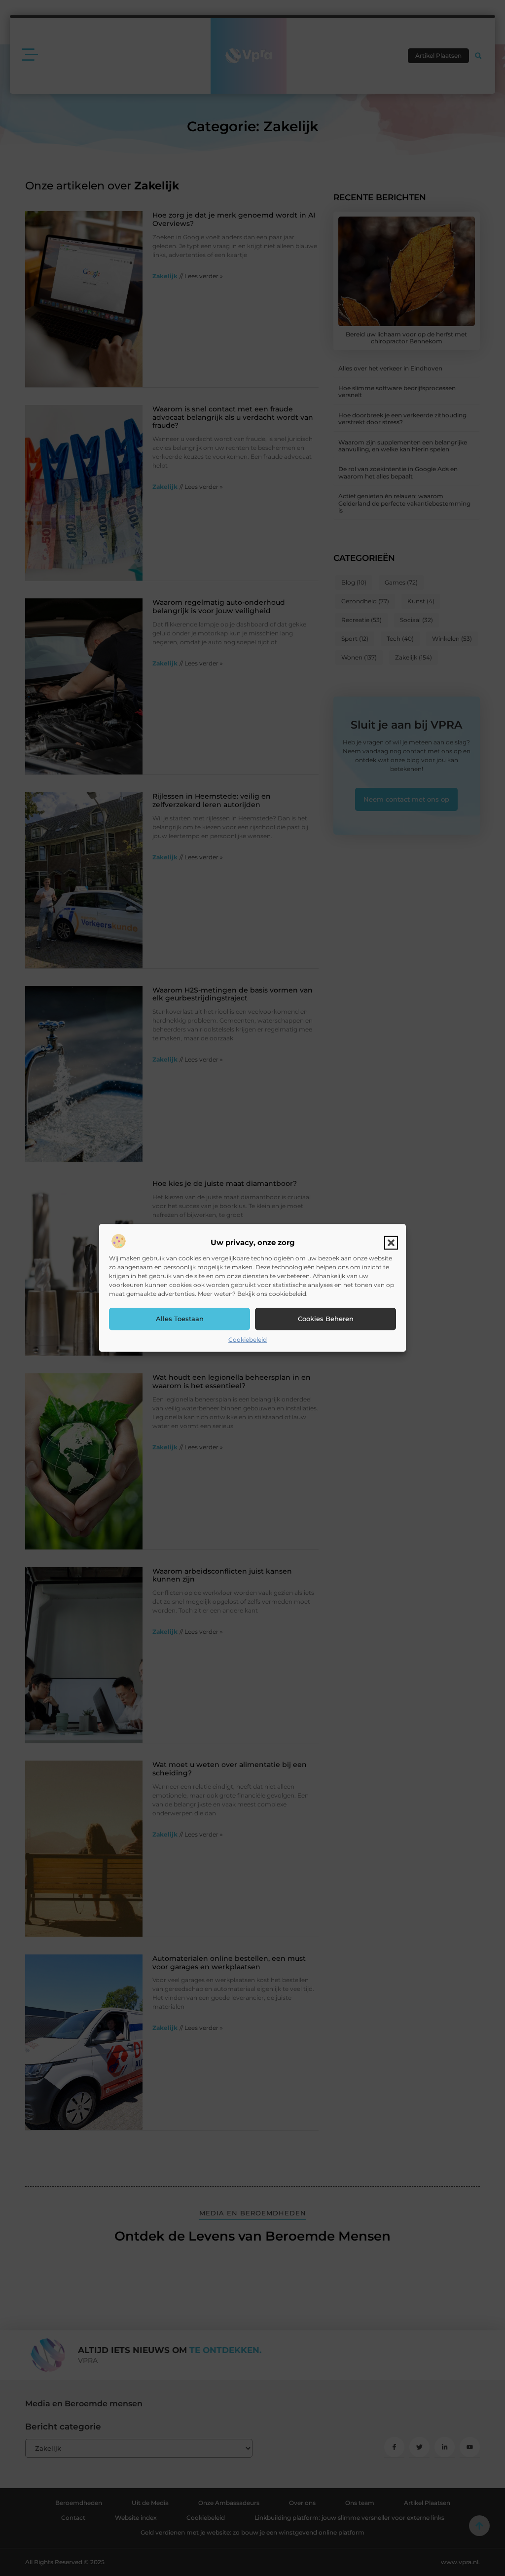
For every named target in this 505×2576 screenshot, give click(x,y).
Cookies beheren (326, 1319)
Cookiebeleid (248, 1340)
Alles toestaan (180, 1319)
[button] (391, 1243)
